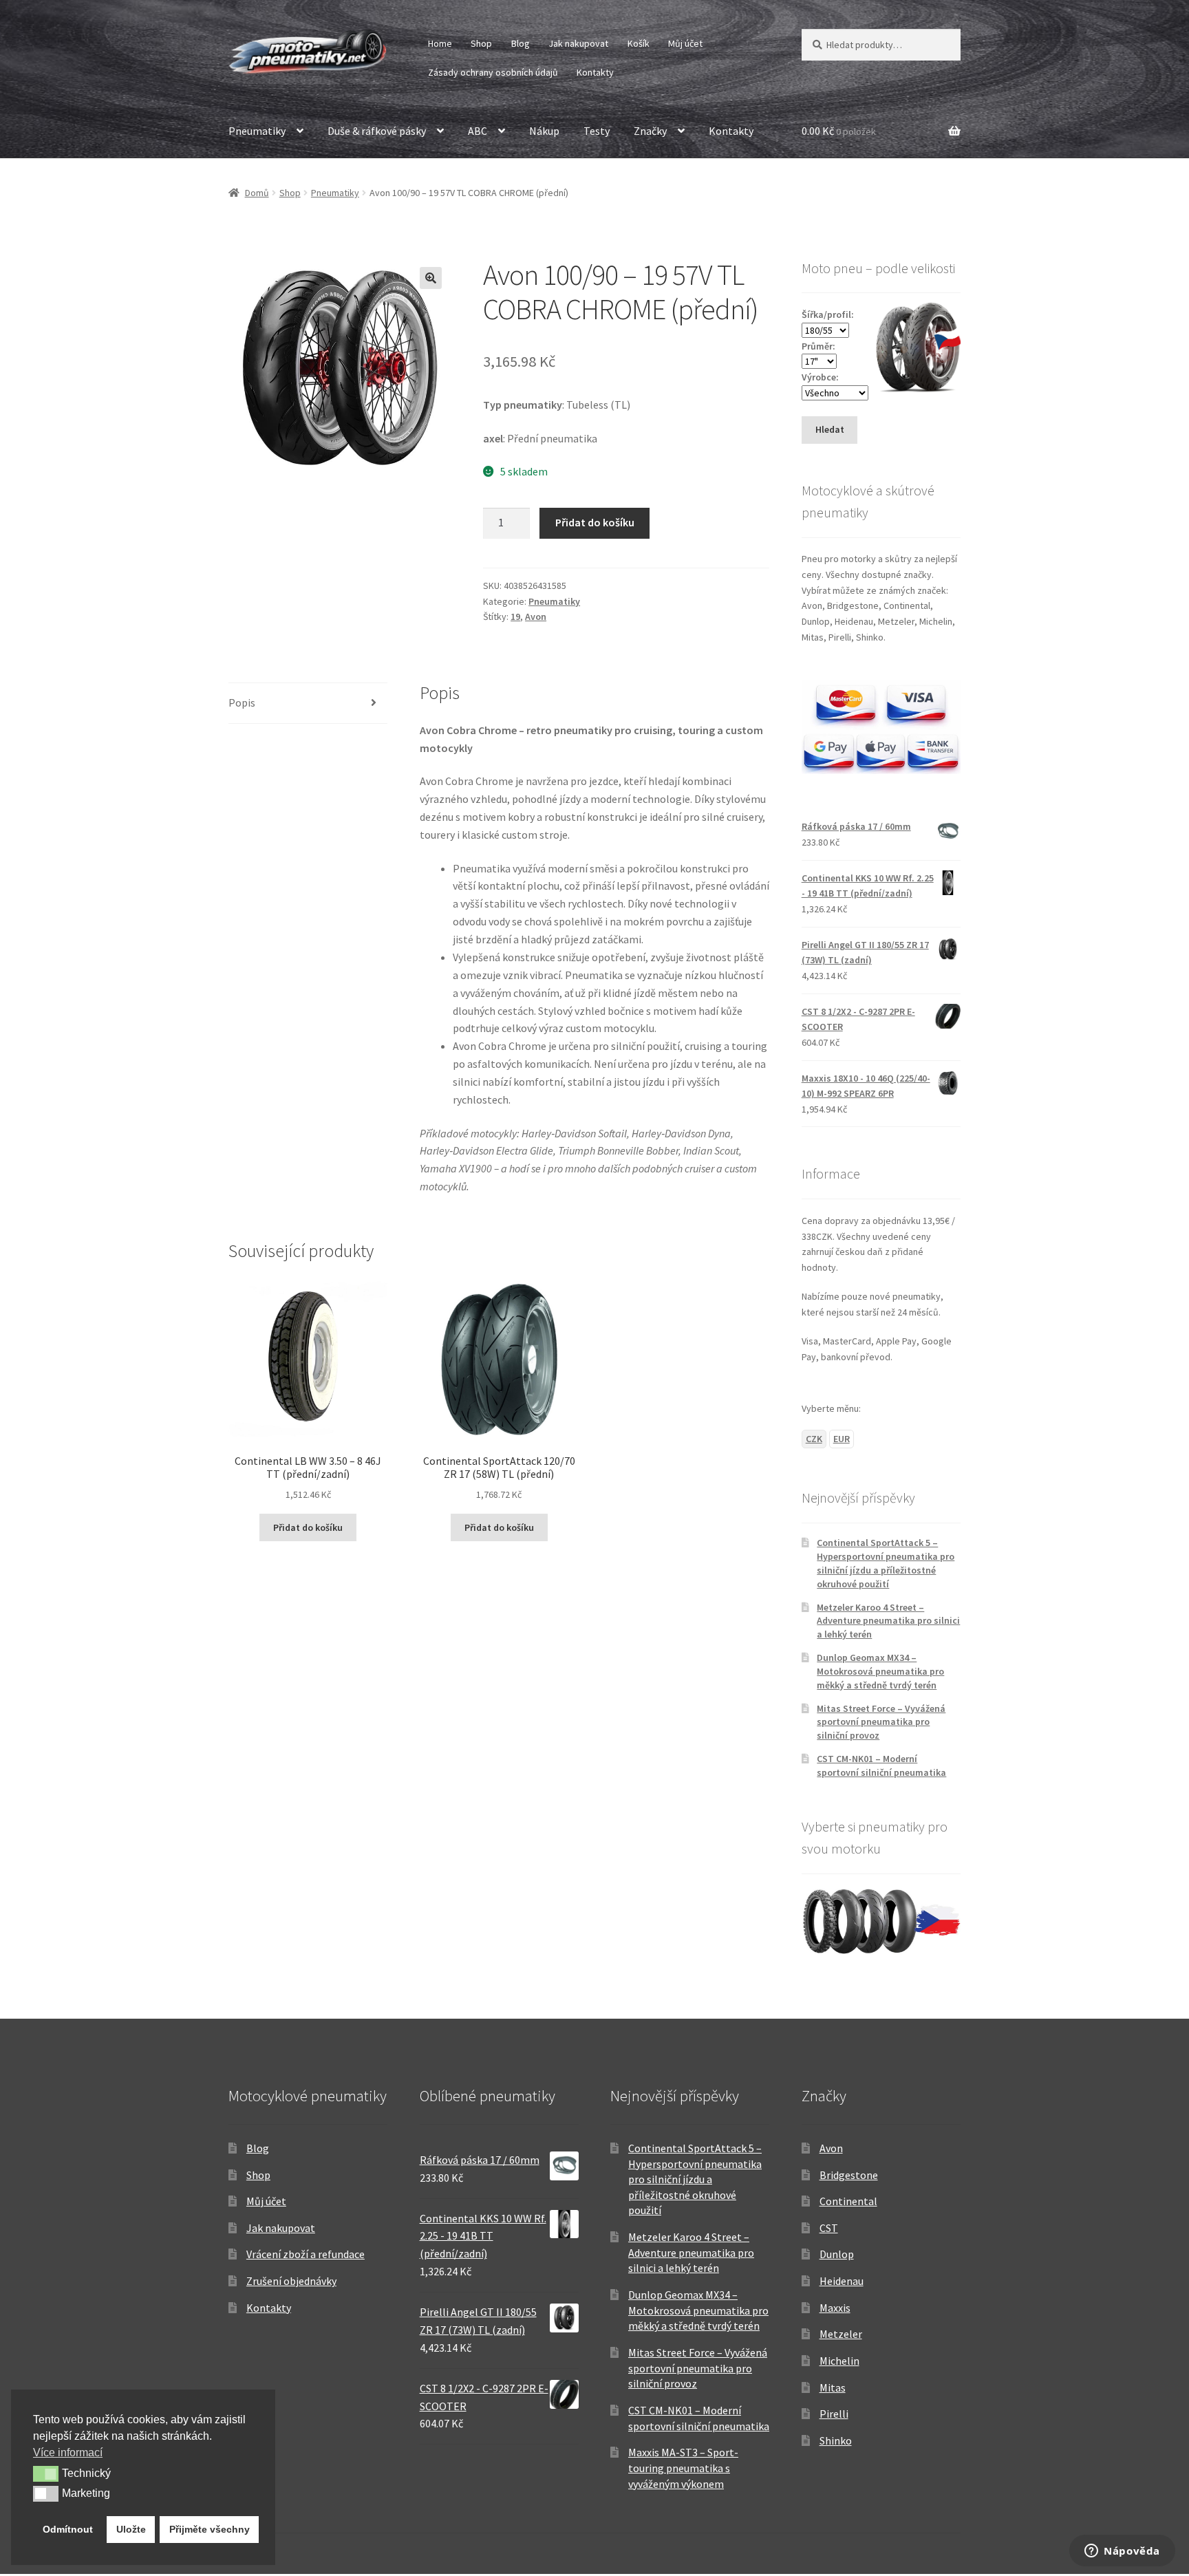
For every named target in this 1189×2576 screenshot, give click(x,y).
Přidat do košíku (595, 522)
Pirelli (834, 2414)
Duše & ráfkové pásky (377, 131)
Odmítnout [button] (68, 2529)
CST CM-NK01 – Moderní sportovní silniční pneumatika (881, 1765)
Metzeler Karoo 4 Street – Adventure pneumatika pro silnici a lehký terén (888, 1621)
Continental (848, 2201)
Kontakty (595, 72)
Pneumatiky (257, 131)
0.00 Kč (839, 131)
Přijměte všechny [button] (210, 2529)
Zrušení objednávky (291, 2281)
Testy (597, 131)
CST (829, 2228)
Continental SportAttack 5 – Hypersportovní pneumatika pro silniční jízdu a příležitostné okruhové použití (886, 1563)
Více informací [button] (68, 2452)
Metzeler (841, 2334)
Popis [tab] (242, 702)
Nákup (544, 131)
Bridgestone (849, 2175)
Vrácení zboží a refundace (306, 2254)
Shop (481, 43)
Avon (536, 616)
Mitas (833, 2387)
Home (440, 43)
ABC (478, 131)
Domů (257, 193)
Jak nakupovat (578, 43)
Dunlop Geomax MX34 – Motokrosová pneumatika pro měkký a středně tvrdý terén (880, 1671)
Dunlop (837, 2254)
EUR (842, 1439)
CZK (814, 1439)
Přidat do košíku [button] (308, 1527)
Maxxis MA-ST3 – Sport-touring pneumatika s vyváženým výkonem (683, 2468)
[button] (431, 278)
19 (515, 616)
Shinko (836, 2440)
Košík (639, 43)
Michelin (839, 2361)
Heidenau (842, 2281)
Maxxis (835, 2308)
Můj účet (685, 43)
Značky (650, 131)
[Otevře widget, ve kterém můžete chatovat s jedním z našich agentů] (1122, 2552)
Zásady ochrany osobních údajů (493, 72)
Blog (521, 43)
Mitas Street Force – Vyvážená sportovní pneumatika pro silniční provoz (881, 1722)
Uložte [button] (131, 2529)
